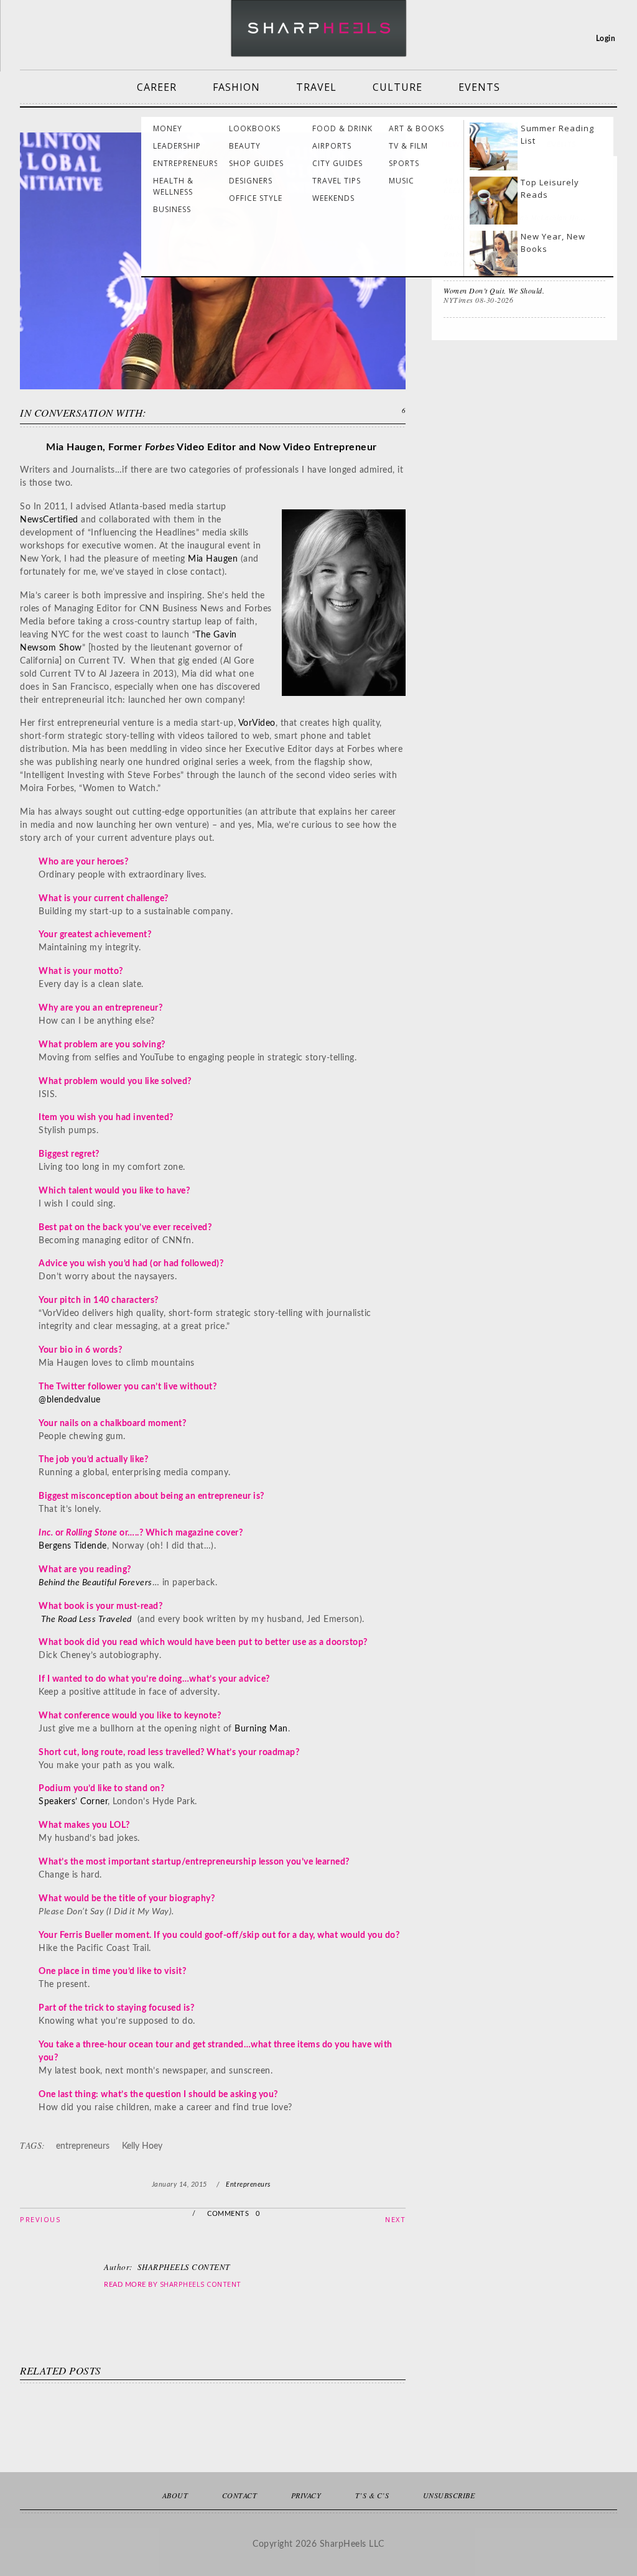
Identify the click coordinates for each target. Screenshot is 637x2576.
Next (395, 2219)
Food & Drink (342, 128)
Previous (40, 2219)
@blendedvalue (70, 1400)
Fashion (236, 87)
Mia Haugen (213, 559)
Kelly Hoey (142, 2146)
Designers (251, 181)
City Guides (337, 163)
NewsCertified (49, 520)
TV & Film (408, 146)
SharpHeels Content (201, 2284)
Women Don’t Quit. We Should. (494, 290)
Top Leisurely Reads (550, 188)
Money (168, 128)
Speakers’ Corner (73, 1802)
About (175, 2495)
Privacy (306, 2495)
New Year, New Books (553, 243)
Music (402, 181)
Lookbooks (255, 128)
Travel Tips (337, 181)
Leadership (177, 146)
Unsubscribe (449, 2495)
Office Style (256, 198)
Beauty (245, 146)
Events (479, 87)
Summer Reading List (557, 134)
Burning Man (261, 1729)
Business (172, 209)
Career (157, 87)
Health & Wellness (173, 186)
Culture (398, 87)
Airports (332, 146)
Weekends (333, 198)
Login (606, 39)
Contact (240, 2495)
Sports (404, 163)
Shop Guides (256, 163)
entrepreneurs (83, 2146)
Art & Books (416, 128)
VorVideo (257, 723)
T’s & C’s (372, 2495)
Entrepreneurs (186, 163)
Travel (316, 87)
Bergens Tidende (73, 1546)
